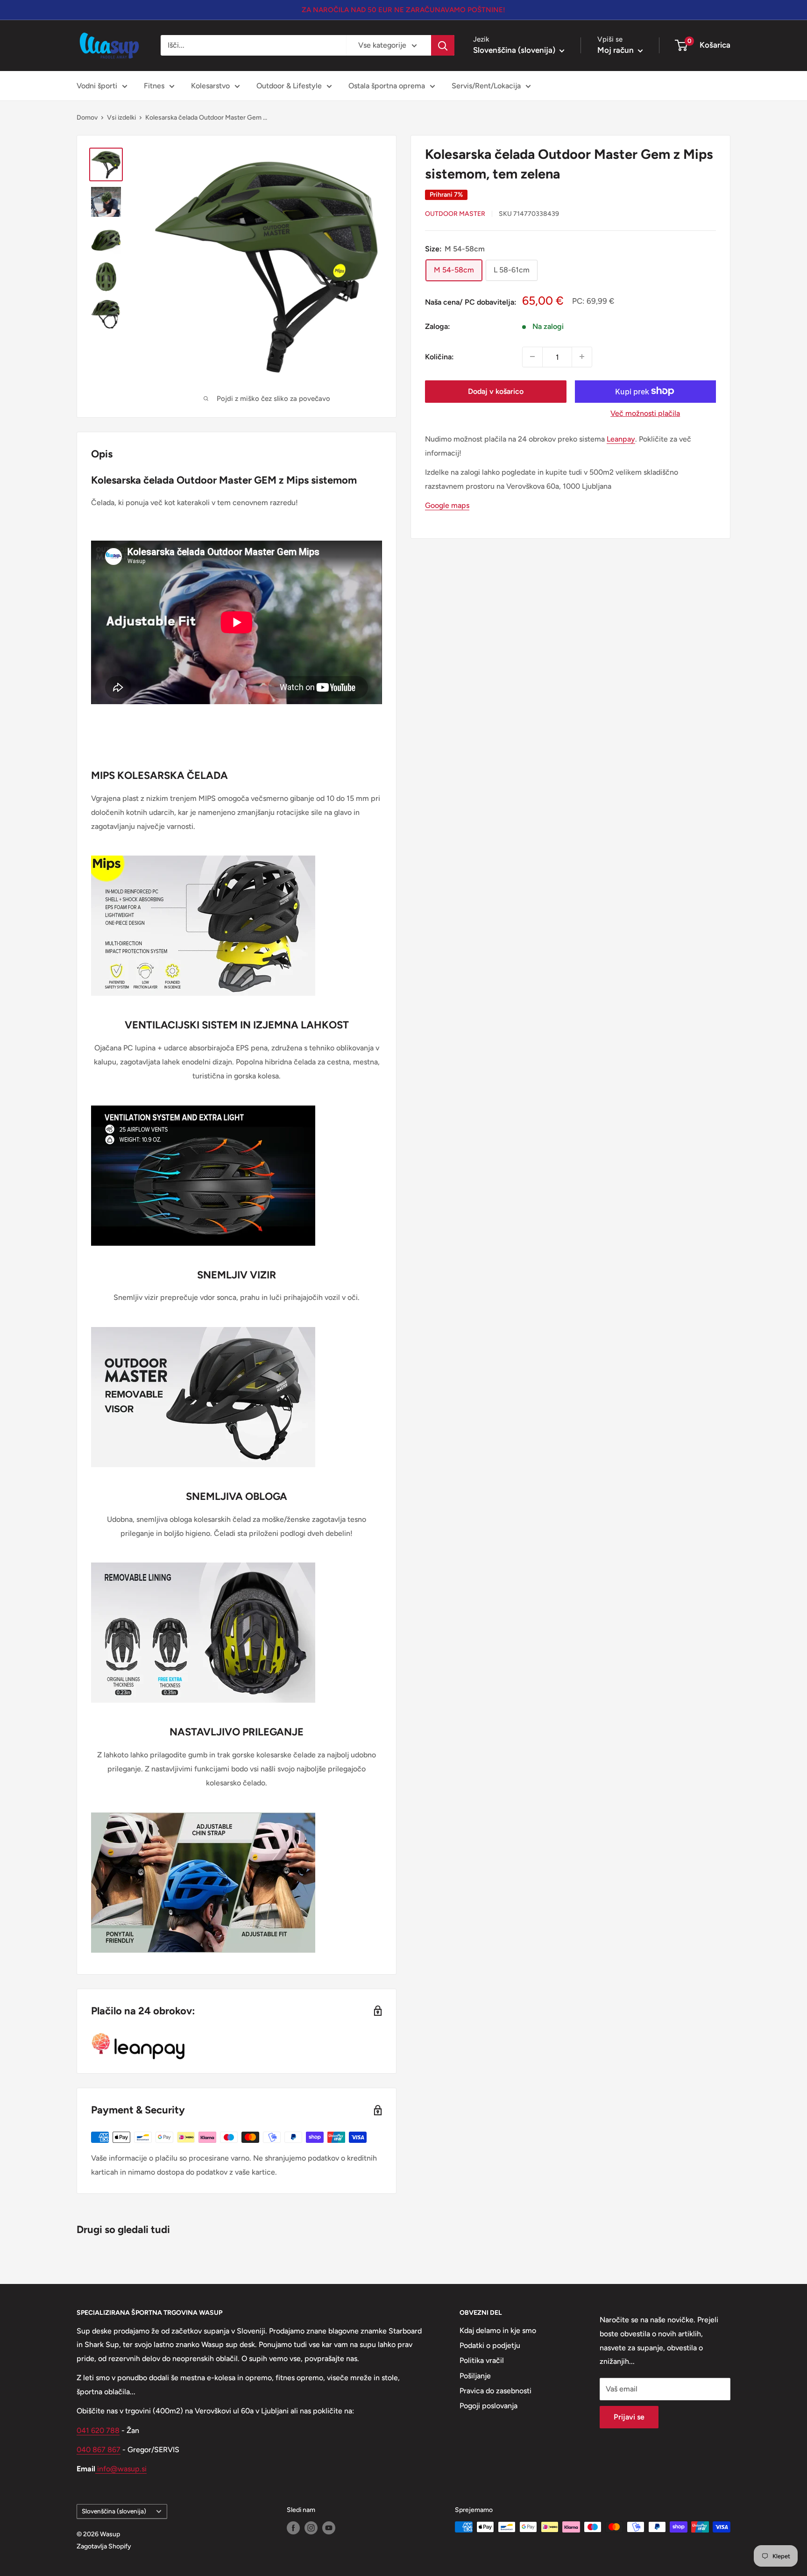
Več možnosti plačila (645, 413)
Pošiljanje (475, 2376)
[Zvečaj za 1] (582, 357)
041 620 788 (98, 2430)
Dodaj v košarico (496, 391)
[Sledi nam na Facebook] (293, 2528)
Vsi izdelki (121, 118)
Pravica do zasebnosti (496, 2391)
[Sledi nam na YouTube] (329, 2528)
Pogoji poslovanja (488, 2406)
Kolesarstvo (210, 86)
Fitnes (154, 86)
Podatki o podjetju (490, 2345)
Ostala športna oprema (387, 86)
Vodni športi (97, 86)
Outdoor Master (455, 214)
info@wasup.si (121, 2469)
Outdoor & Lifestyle (289, 86)
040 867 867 (99, 2450)
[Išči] (443, 45)
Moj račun (616, 50)
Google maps (447, 505)
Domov (87, 118)
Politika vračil (482, 2360)
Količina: (439, 356)
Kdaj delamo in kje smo (498, 2330)
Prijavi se (629, 2417)
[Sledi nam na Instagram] (311, 2528)
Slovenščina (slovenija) (114, 2511)
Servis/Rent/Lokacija (486, 86)
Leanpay (621, 439)
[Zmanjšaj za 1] (532, 357)
